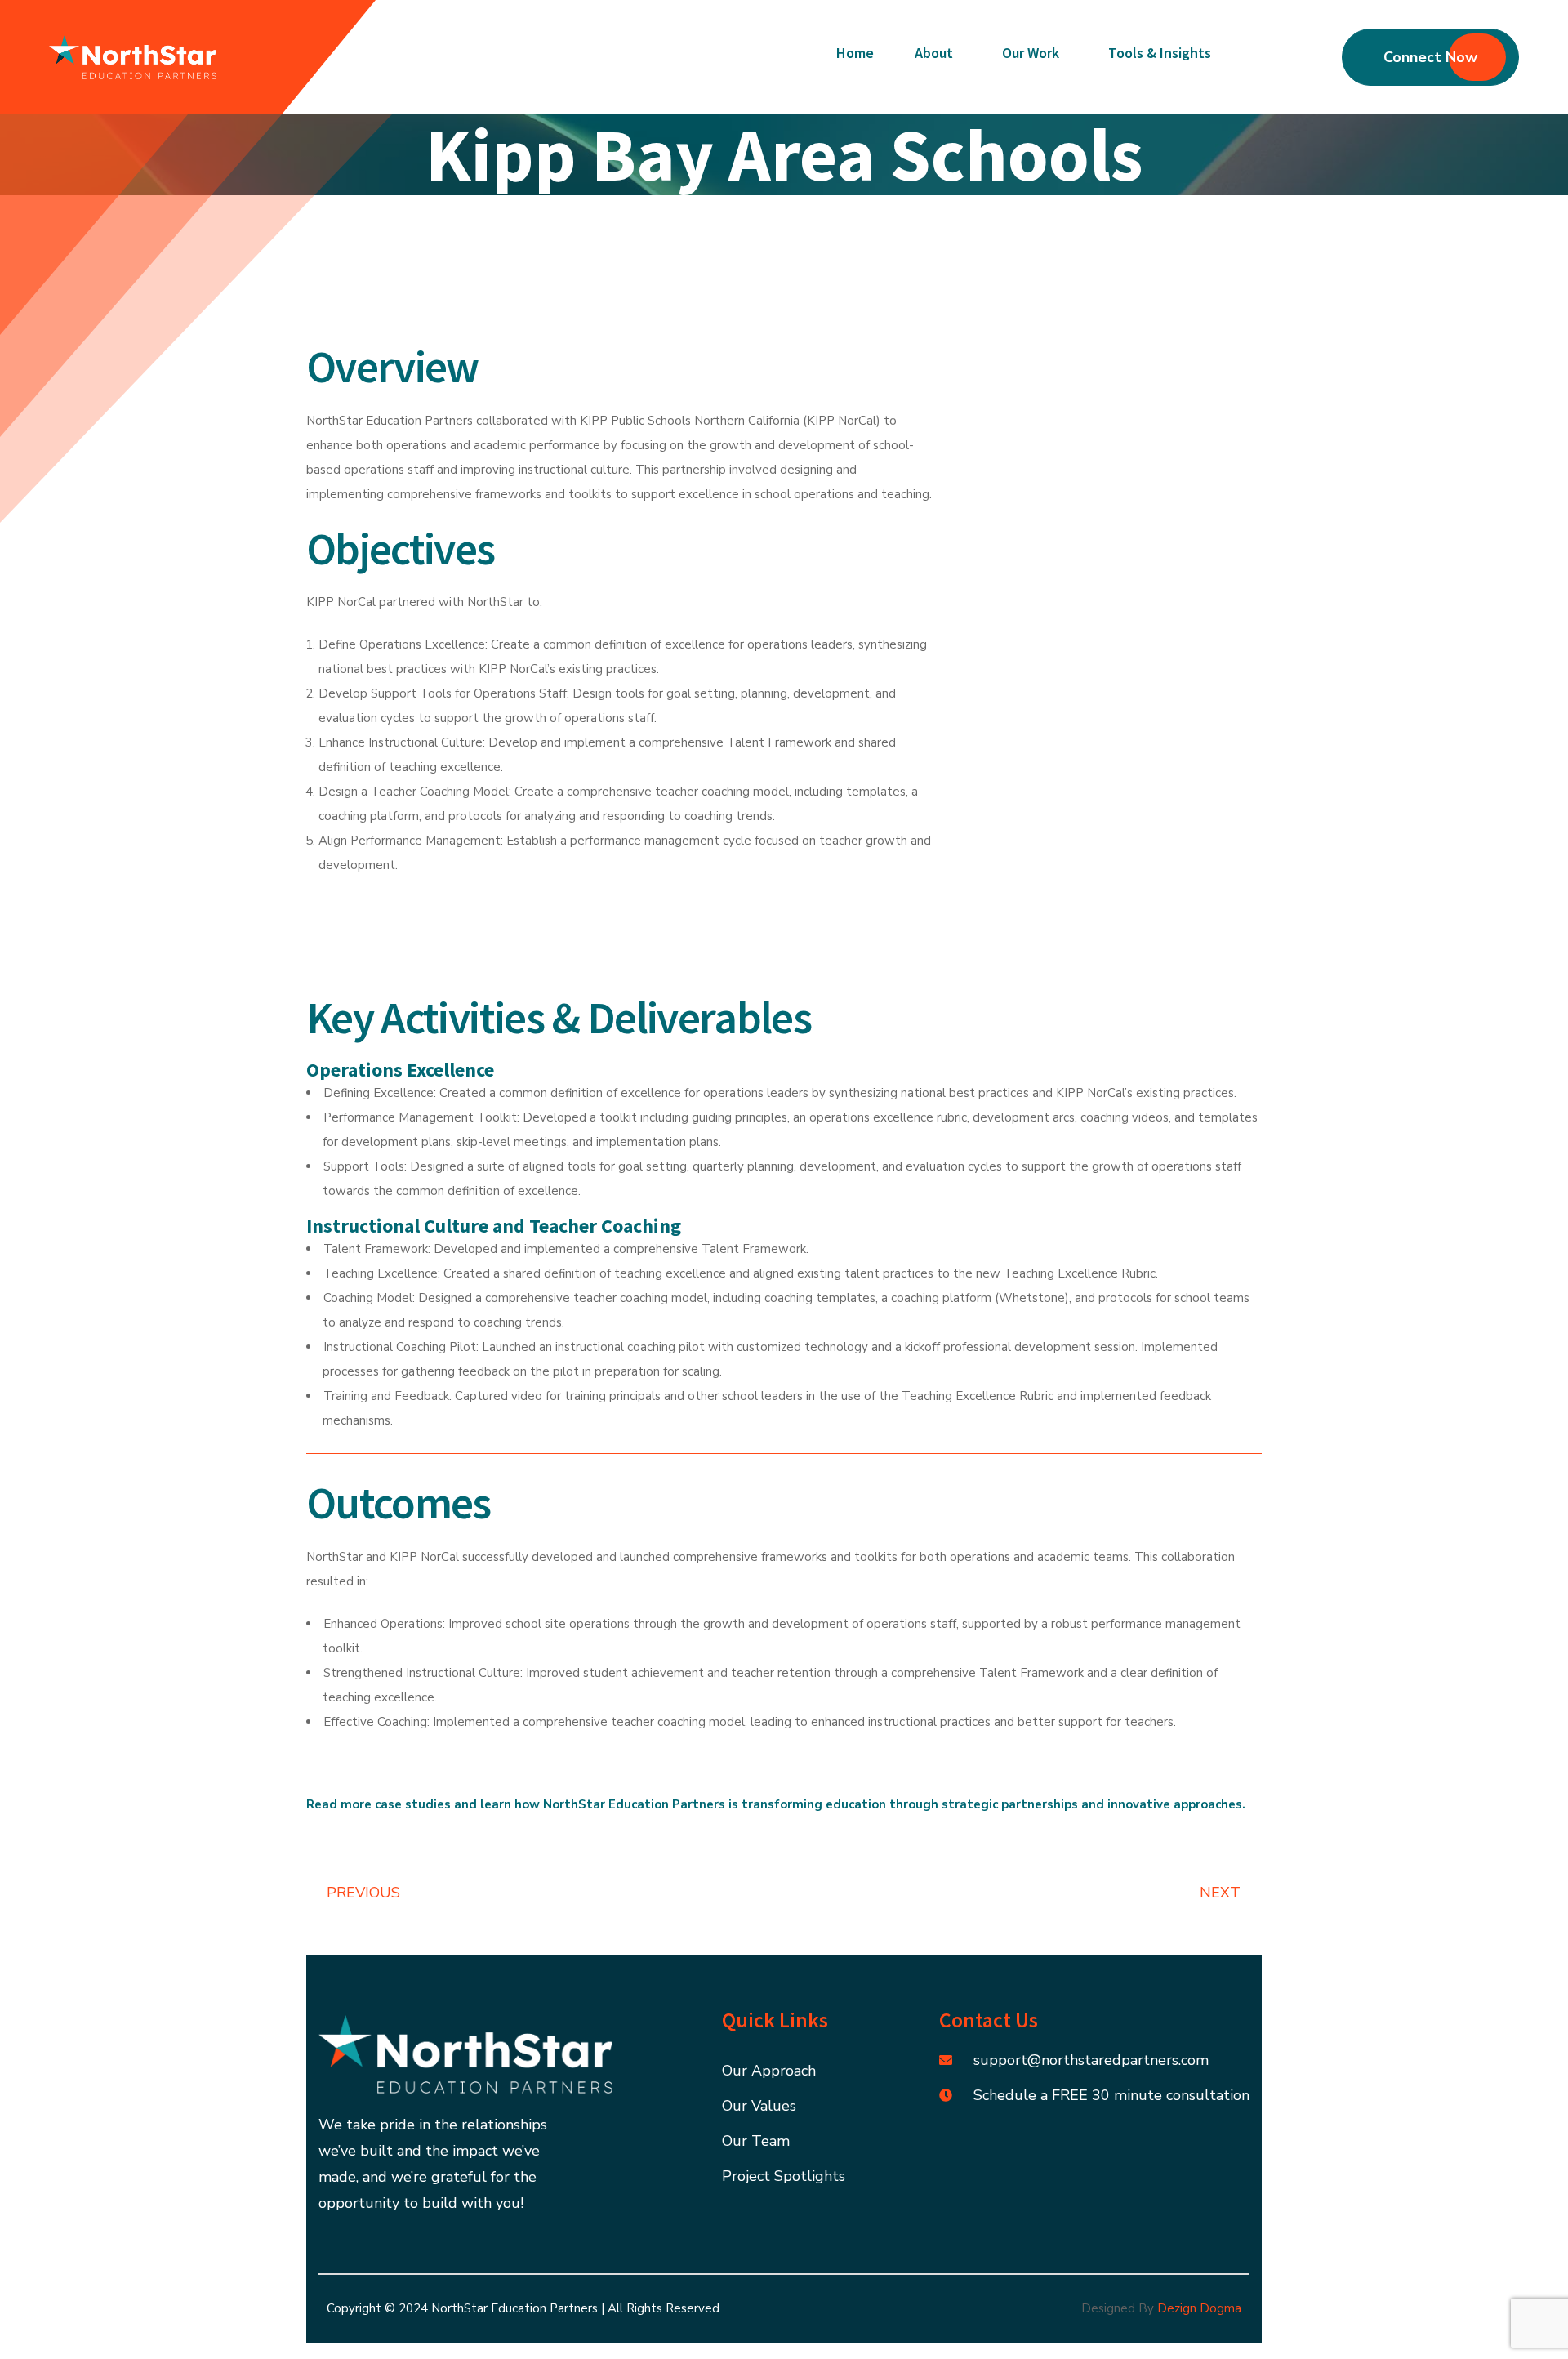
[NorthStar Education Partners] (133, 57)
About (934, 53)
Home (855, 53)
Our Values (759, 2106)
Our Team (756, 2141)
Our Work (1031, 53)
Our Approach (769, 2071)
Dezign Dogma (1199, 2308)
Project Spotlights (784, 2176)
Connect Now (1430, 57)
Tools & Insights (1160, 53)
